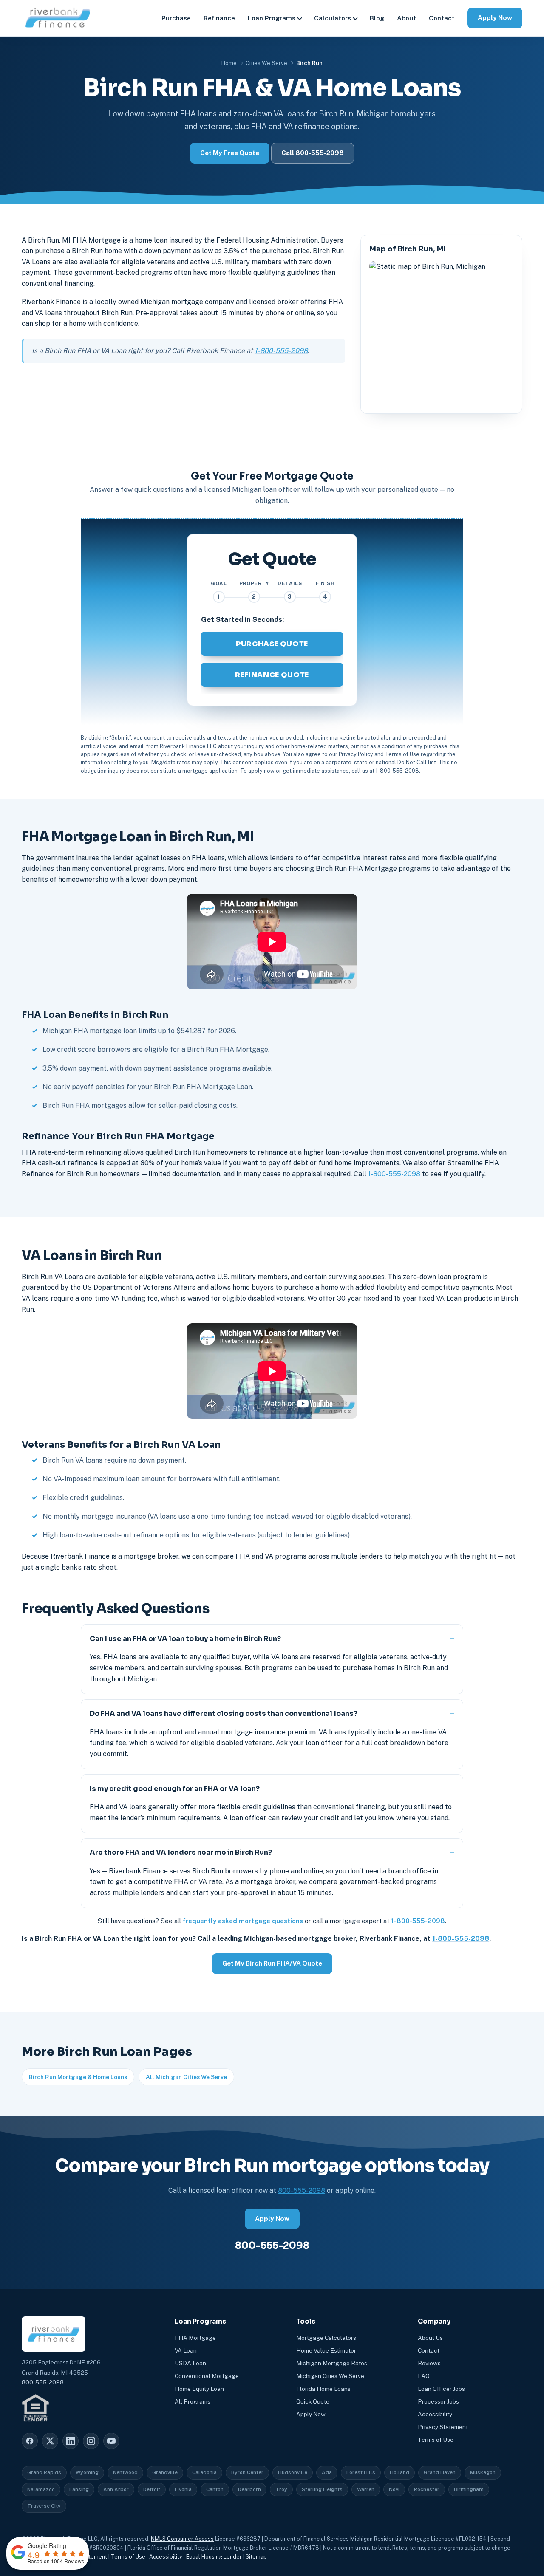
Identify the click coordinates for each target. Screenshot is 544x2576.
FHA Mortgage (195, 2338)
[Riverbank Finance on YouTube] (111, 2441)
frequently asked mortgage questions (243, 1921)
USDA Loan (190, 2363)
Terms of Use (436, 2440)
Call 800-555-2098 (313, 153)
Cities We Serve (266, 63)
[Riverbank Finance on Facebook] (30, 2441)
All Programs (193, 2401)
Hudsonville (293, 2472)
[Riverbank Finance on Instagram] (91, 2441)
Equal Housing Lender (214, 2557)
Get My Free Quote (230, 153)
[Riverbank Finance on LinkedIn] (71, 2441)
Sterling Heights (322, 2489)
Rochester (427, 2489)
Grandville (165, 2472)
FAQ (424, 2376)
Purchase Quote (272, 644)
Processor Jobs (438, 2401)
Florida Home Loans (323, 2389)
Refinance (219, 18)
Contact (442, 18)
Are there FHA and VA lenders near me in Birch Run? (181, 1852)
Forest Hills (361, 2472)
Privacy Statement (443, 2427)
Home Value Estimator (326, 2350)
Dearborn (249, 2489)
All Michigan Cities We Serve (186, 2077)
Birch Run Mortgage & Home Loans (78, 2077)
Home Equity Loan (199, 2389)
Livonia (183, 2489)
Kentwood (125, 2472)
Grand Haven (440, 2472)
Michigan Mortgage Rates (332, 2363)
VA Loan (186, 2350)
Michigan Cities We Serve (330, 2376)
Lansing (79, 2489)
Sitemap (256, 2557)
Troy (281, 2489)
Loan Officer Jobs (441, 2389)
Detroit (152, 2489)
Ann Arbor (116, 2489)
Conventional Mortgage (207, 2376)
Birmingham (469, 2489)
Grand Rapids (44, 2472)
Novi (394, 2489)
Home (229, 63)
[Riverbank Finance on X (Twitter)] (50, 2441)
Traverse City (44, 2506)
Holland (399, 2472)
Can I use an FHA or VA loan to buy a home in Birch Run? (185, 1639)
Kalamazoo (41, 2489)
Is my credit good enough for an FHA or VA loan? (175, 1789)
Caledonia (204, 2472)
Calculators (333, 18)
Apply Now (495, 18)
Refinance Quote (272, 675)
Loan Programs (272, 18)
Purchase (176, 18)
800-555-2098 (302, 2190)
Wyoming (87, 2472)
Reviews (429, 2363)
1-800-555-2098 (281, 351)
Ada (327, 2472)
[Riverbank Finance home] (58, 18)
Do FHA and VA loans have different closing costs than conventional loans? (224, 1713)
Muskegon (483, 2472)
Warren (366, 2489)
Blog (377, 18)
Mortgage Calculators (326, 2338)
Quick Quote (313, 2401)
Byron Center (247, 2472)
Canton (215, 2489)
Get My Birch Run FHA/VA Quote (272, 1963)
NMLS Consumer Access (182, 2539)
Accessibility (435, 2414)
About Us (430, 2338)
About (407, 18)
